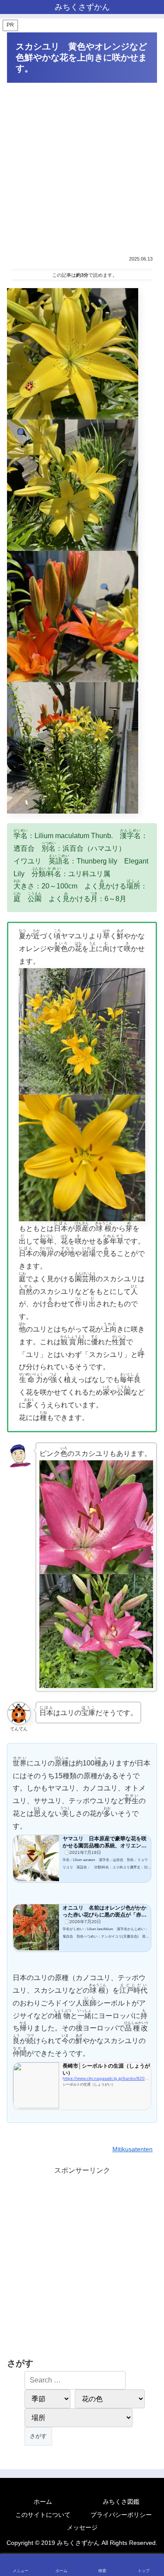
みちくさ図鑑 (121, 2502)
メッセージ (82, 2527)
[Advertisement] (82, 169)
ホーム (43, 2502)
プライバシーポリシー (121, 2515)
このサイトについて (43, 2515)
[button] (147, 1637)
